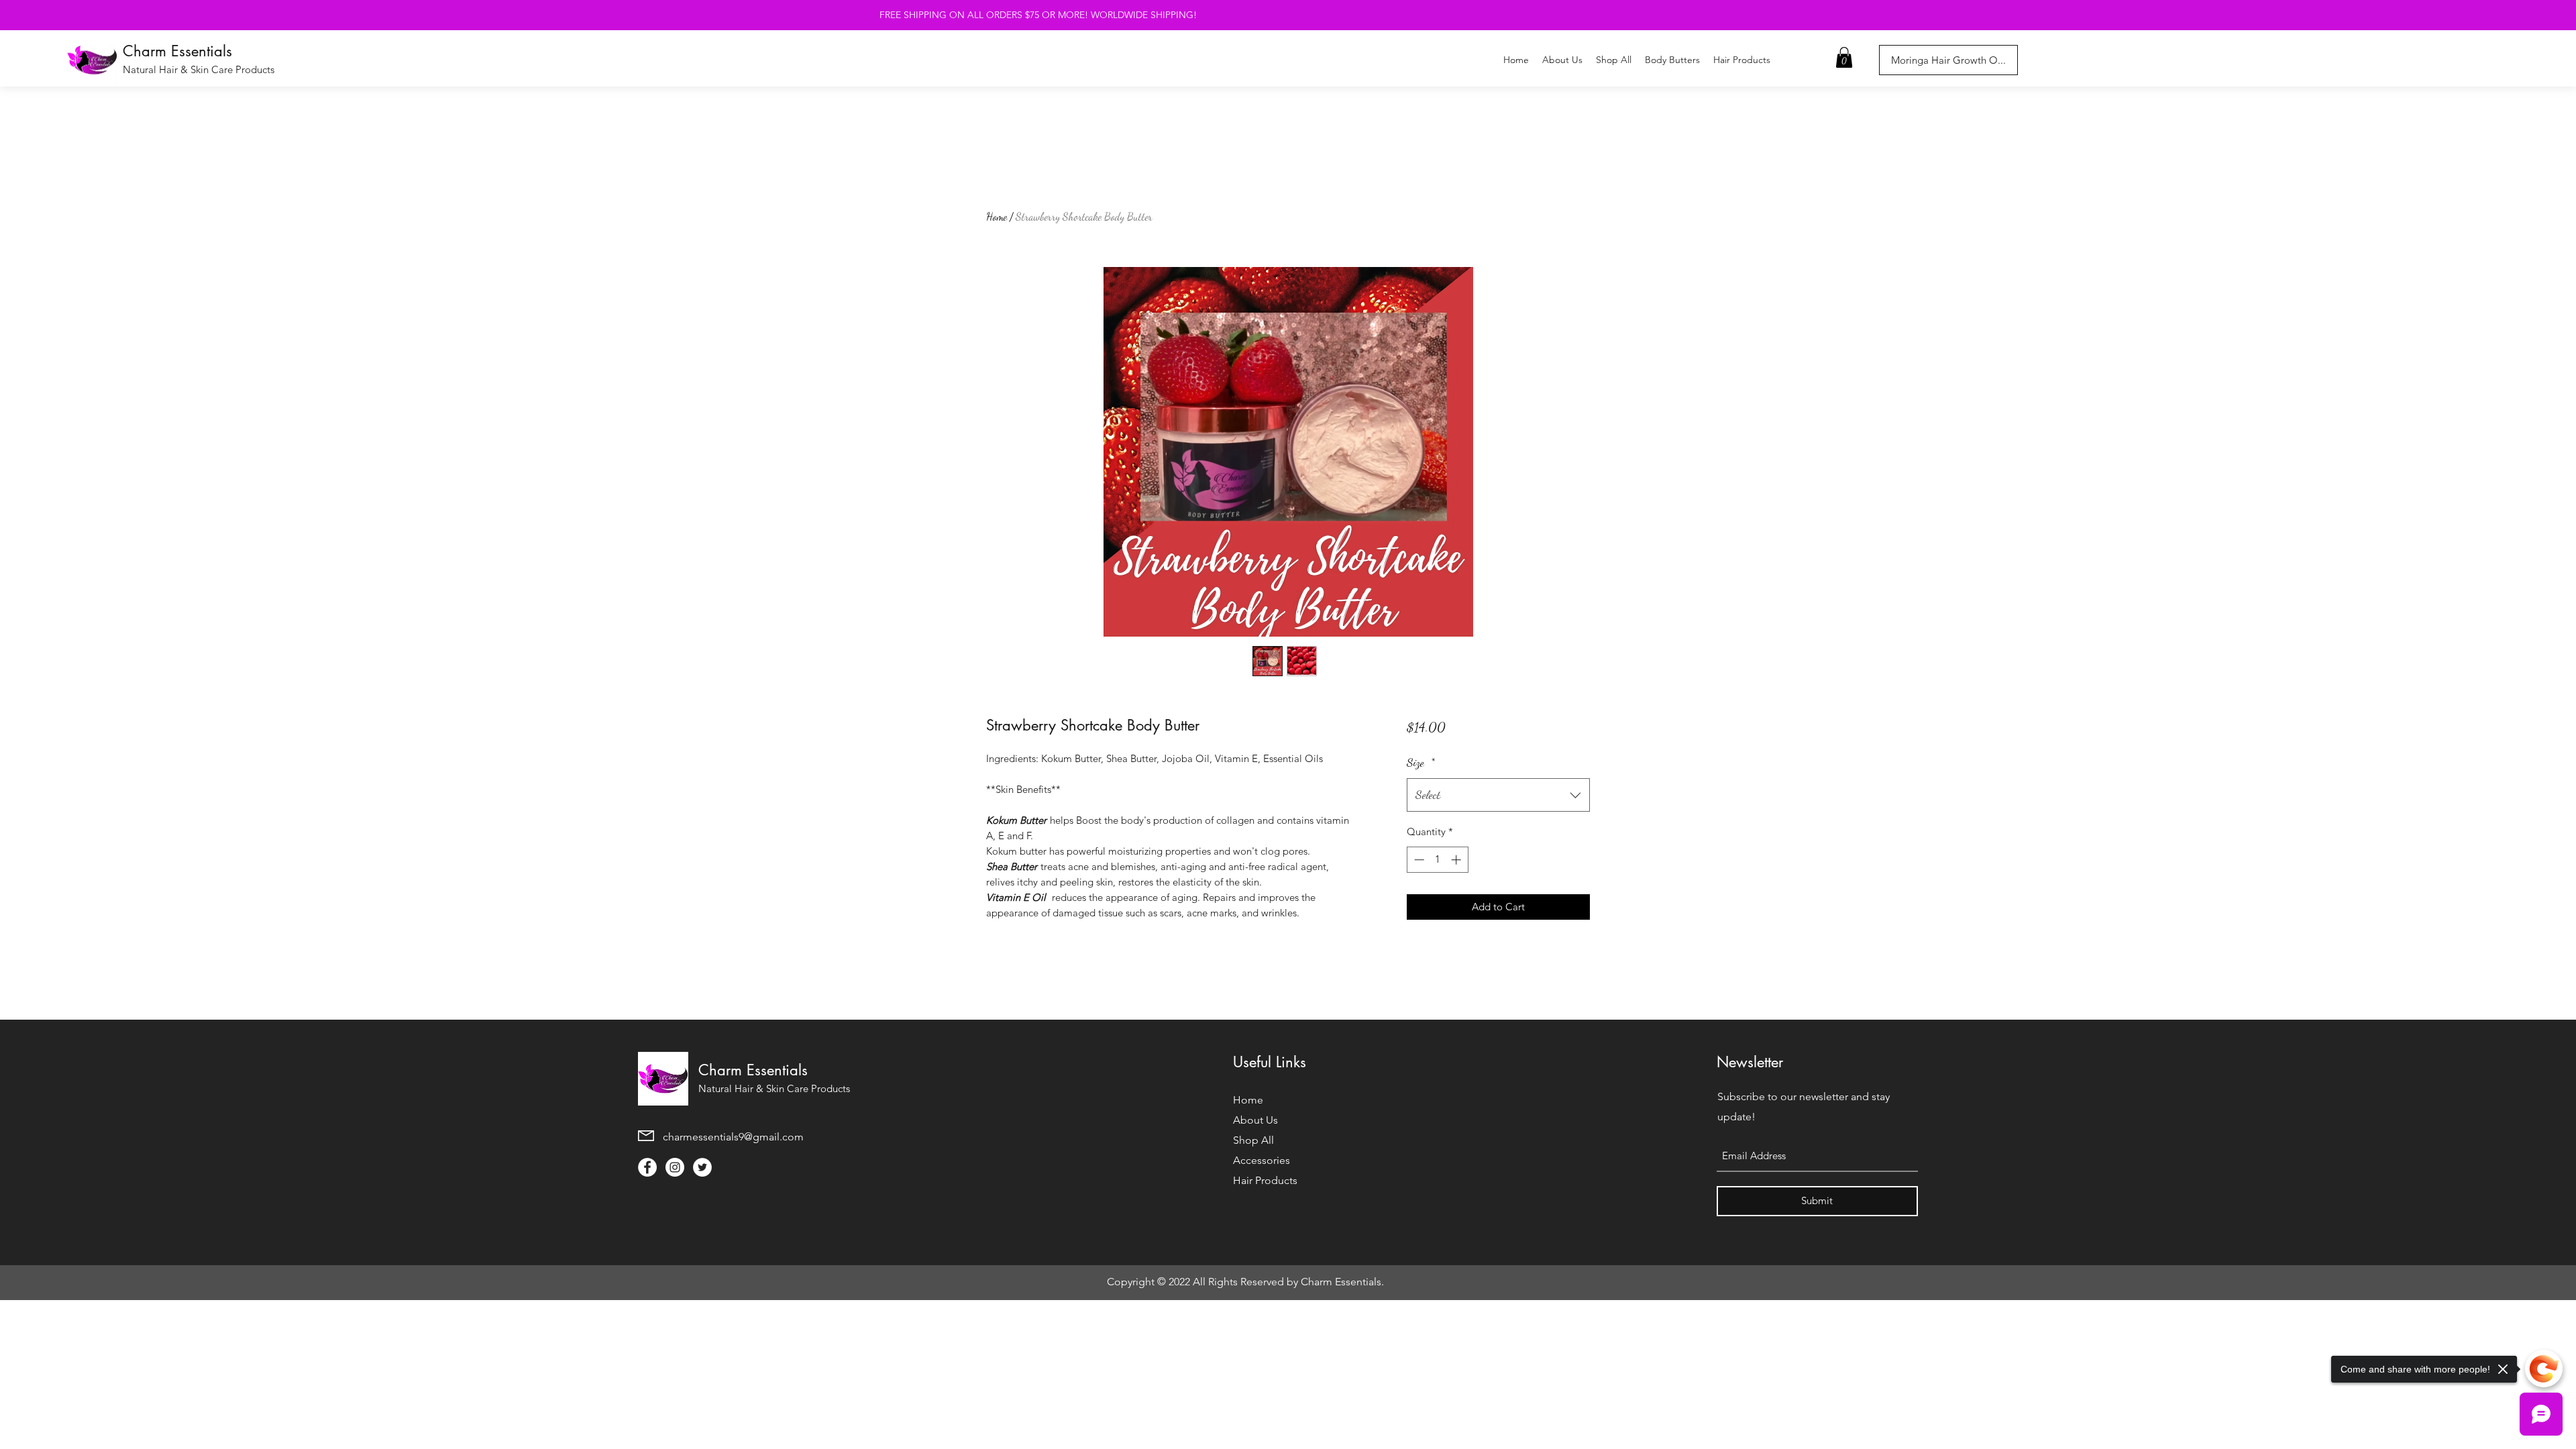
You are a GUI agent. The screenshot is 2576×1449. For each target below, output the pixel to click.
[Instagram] (675, 1167)
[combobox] (1498, 795)
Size (1421, 762)
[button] (1844, 57)
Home (997, 216)
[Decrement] (1418, 860)
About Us (1255, 1120)
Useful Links (1270, 1062)
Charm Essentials (177, 51)
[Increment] (1457, 860)
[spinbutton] (1437, 860)
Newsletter (1750, 1062)
